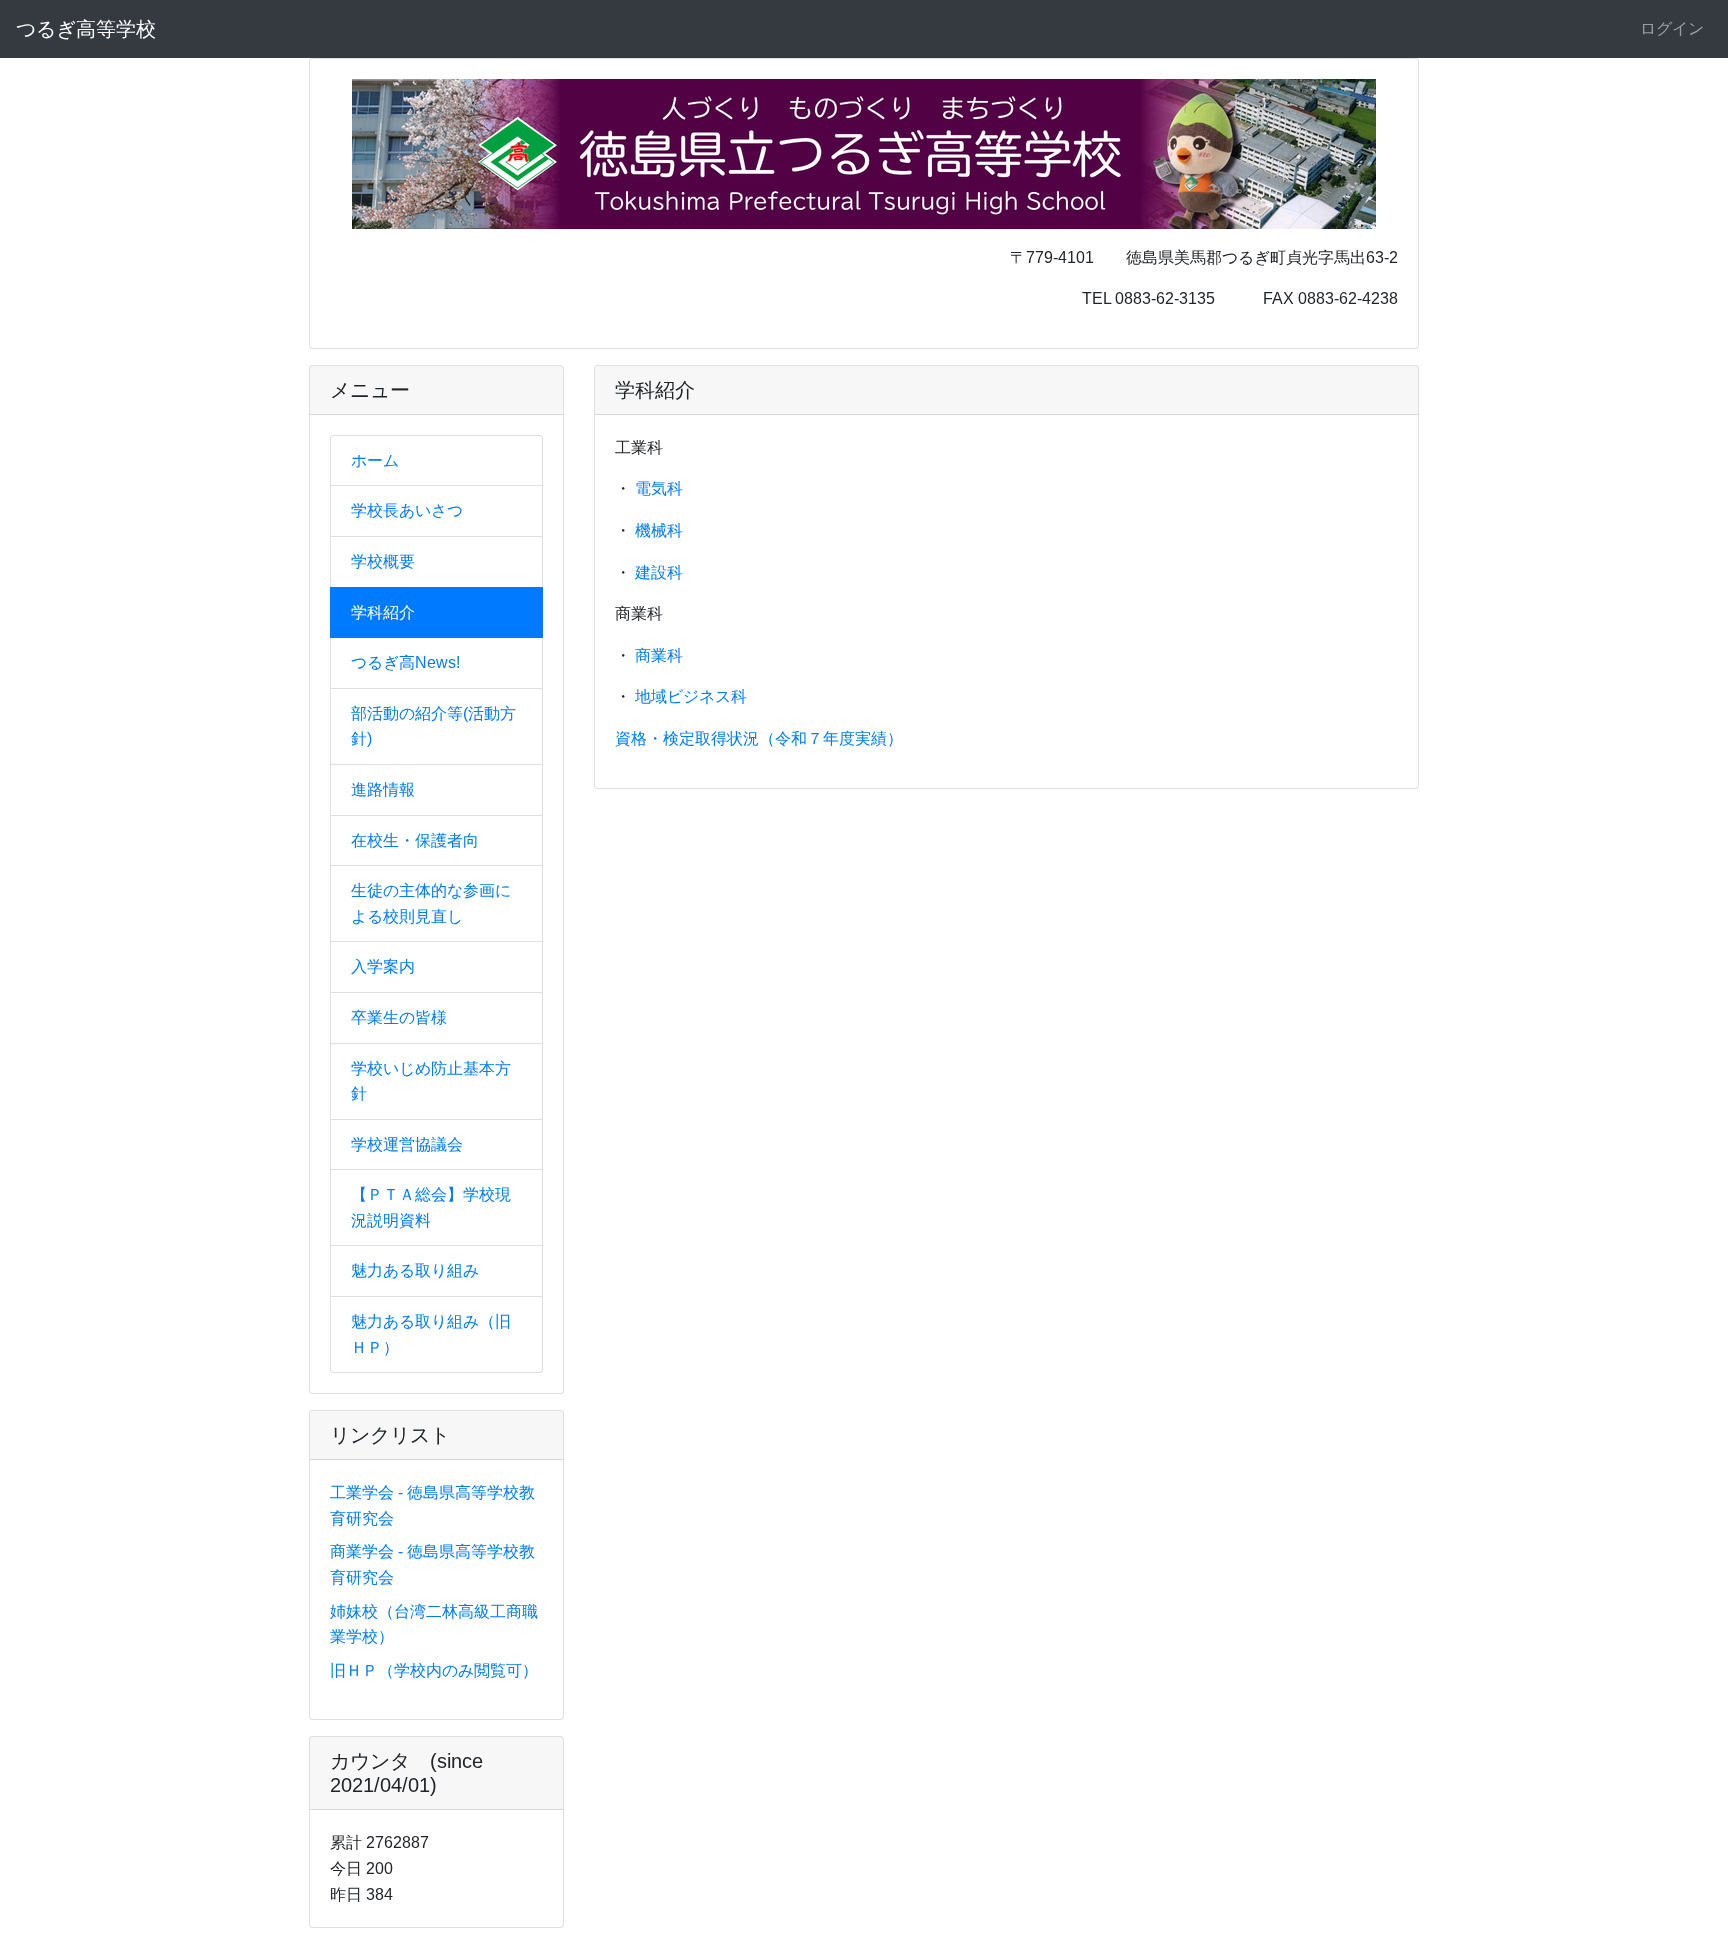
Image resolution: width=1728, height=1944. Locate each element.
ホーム (375, 460)
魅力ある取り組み (415, 1270)
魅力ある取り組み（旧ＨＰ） (431, 1334)
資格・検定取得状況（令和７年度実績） (759, 738)
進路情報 (383, 789)
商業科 (659, 655)
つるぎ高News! (405, 662)
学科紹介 (383, 612)
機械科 (659, 530)
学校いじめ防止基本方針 (431, 1081)
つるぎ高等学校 (86, 29)
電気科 (659, 488)
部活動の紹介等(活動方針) (433, 726)
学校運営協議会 (407, 1144)
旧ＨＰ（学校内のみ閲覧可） (434, 1670)
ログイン (1672, 28)
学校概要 (383, 561)
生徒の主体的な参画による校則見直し (431, 903)
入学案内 (383, 966)
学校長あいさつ (407, 510)
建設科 (659, 572)
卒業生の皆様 (399, 1017)
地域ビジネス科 (691, 696)
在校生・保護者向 (415, 840)
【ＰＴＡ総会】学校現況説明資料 (431, 1207)
